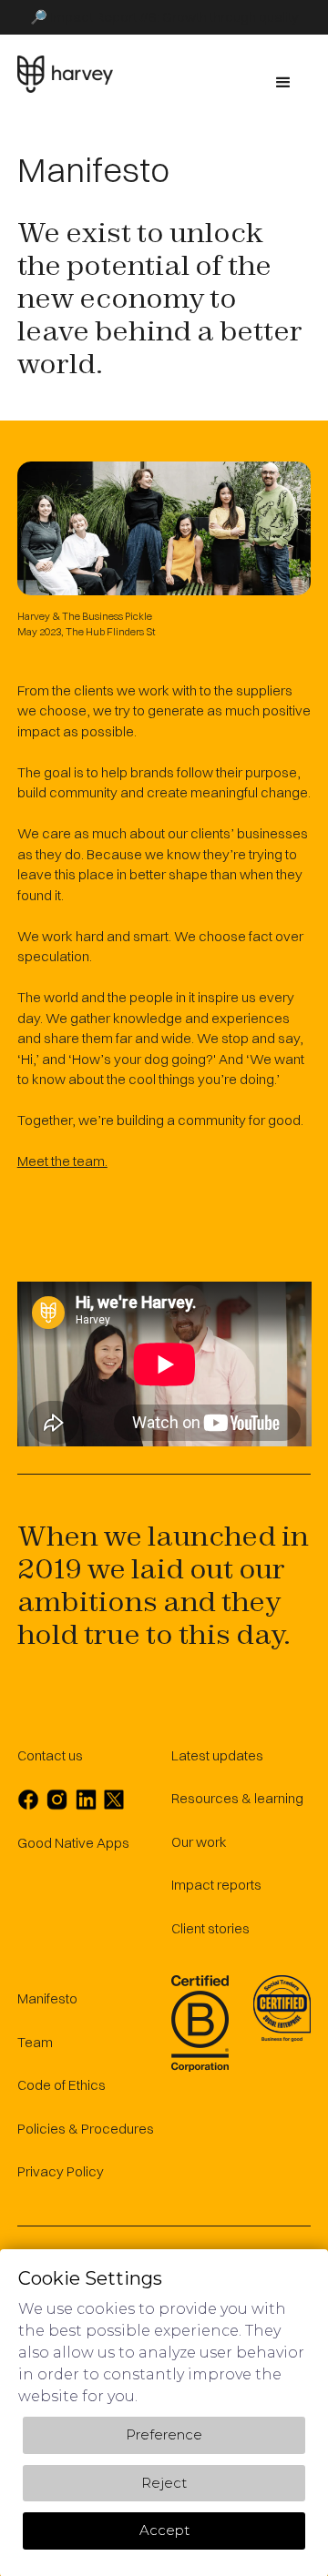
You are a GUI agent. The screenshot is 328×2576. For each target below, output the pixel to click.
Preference (164, 2434)
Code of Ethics (61, 2085)
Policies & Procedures (86, 2129)
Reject (164, 2482)
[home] (65, 74)
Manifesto (47, 1998)
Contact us (50, 1755)
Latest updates (217, 1755)
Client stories (210, 1928)
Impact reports (216, 1885)
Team (35, 2042)
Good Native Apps (73, 1843)
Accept (164, 2530)
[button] (283, 83)
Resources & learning (237, 1798)
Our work (199, 1842)
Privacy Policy (61, 2171)
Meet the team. (62, 1161)
